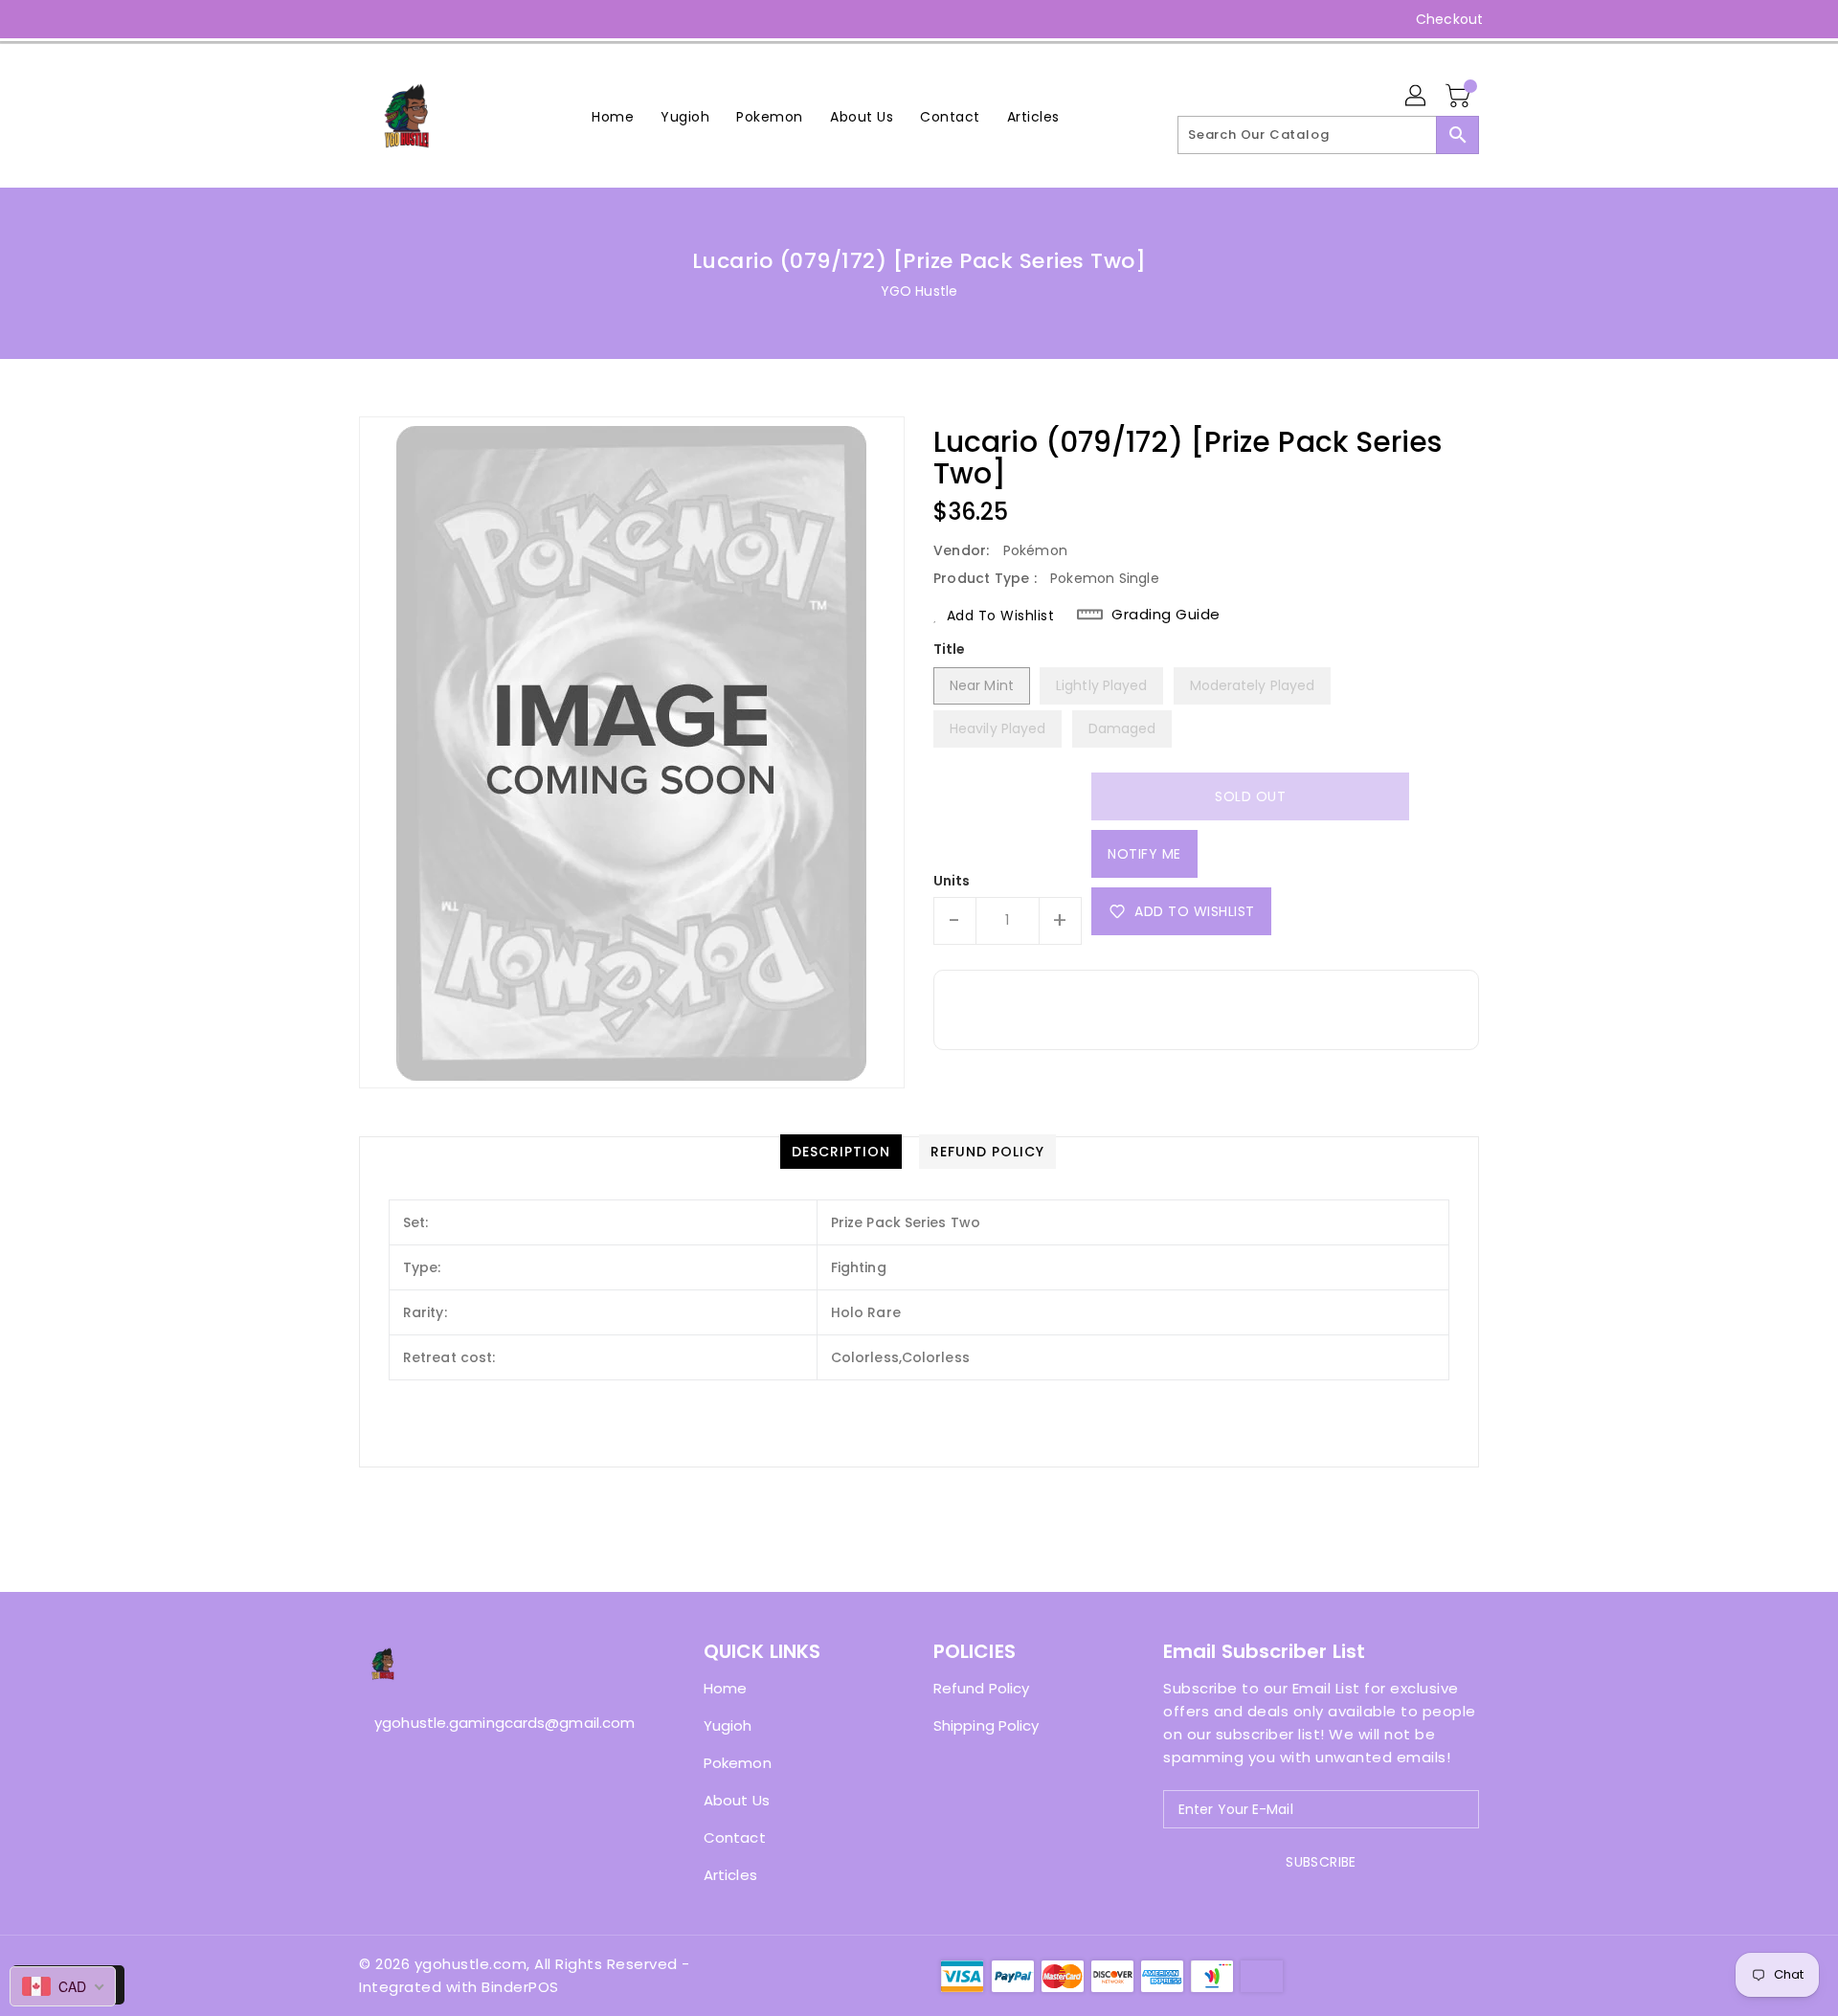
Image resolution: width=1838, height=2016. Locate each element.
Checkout (1449, 19)
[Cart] (1460, 97)
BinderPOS (520, 1987)
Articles (730, 1875)
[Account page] (1417, 97)
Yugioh (728, 1725)
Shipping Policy (986, 1725)
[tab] (841, 1152)
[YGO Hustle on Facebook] (332, 19)
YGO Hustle (919, 291)
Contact (735, 1837)
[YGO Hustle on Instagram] (369, 19)
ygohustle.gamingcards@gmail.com (493, 1723)
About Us (737, 1800)
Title (950, 649)
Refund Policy (981, 1688)
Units (952, 881)
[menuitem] (613, 116)
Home (725, 1688)
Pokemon (738, 1763)
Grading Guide (1166, 615)
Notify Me (1144, 854)
